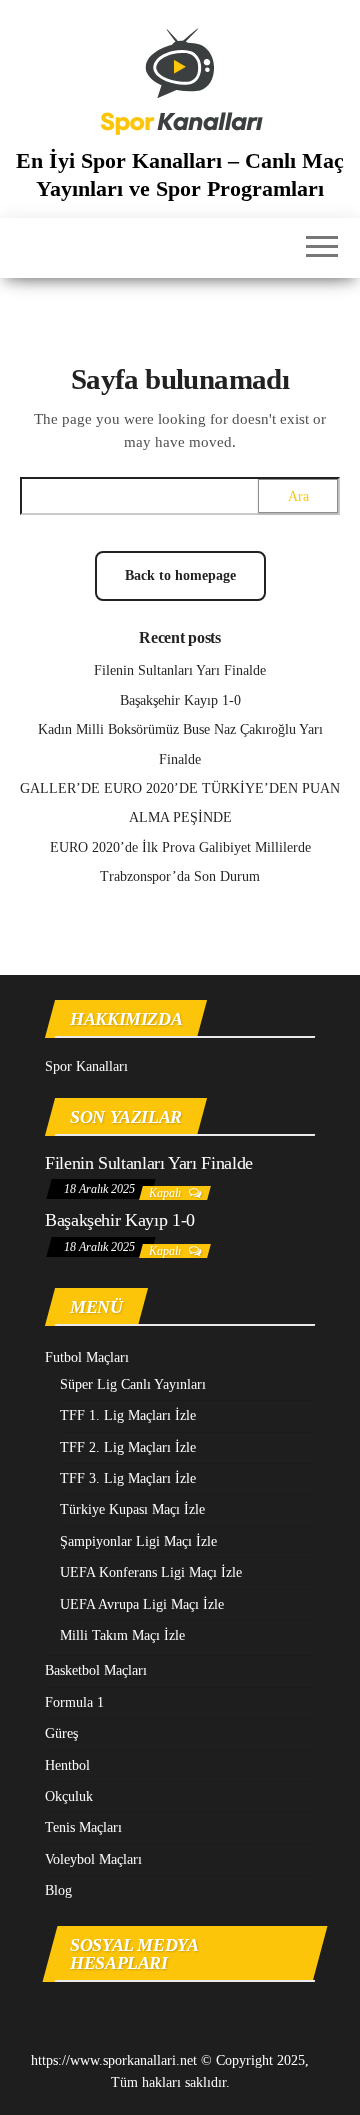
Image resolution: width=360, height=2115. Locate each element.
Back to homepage (180, 575)
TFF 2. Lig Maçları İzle (128, 1447)
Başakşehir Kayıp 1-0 (180, 700)
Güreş (61, 1733)
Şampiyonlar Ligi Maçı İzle (138, 1541)
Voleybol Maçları (93, 1859)
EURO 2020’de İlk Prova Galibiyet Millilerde (180, 847)
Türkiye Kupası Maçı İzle (132, 1509)
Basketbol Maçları (96, 1670)
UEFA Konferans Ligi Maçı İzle (151, 1572)
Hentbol (67, 1765)
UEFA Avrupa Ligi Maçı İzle (142, 1604)
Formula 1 (74, 1702)
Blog (58, 1890)
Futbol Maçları (87, 1357)
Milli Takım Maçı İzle (122, 1635)
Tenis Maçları (83, 1827)
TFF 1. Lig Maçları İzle (128, 1415)
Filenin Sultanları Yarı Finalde (180, 670)
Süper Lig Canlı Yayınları (133, 1384)
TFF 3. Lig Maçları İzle (128, 1478)
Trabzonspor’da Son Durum (180, 876)
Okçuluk (69, 1796)
